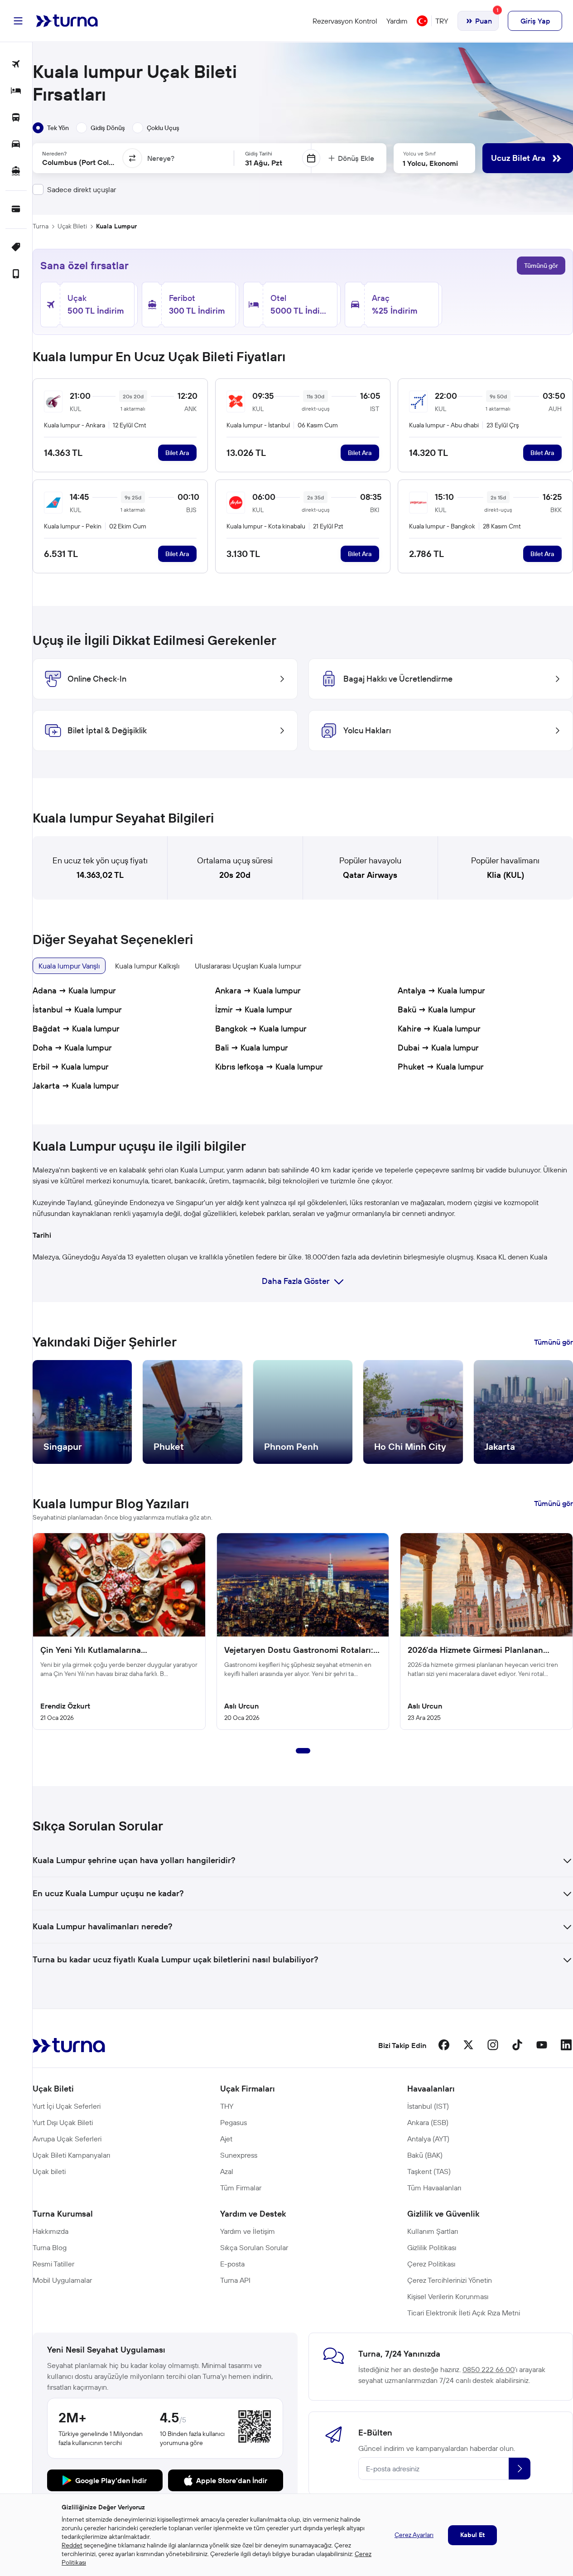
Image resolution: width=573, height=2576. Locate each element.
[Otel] (16, 91)
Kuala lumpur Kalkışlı (147, 966)
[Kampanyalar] (16, 248)
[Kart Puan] (16, 210)
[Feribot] (16, 172)
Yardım (397, 21)
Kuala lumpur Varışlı (69, 966)
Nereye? (161, 158)
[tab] (51, 128)
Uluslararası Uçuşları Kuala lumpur (248, 966)
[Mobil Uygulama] (16, 274)
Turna (41, 226)
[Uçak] (16, 65)
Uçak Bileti (72, 226)
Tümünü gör (541, 266)
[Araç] (16, 145)
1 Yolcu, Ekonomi (430, 163)
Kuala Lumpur (116, 226)
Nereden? (54, 153)
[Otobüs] (16, 118)
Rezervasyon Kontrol (345, 21)
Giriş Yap (535, 21)
